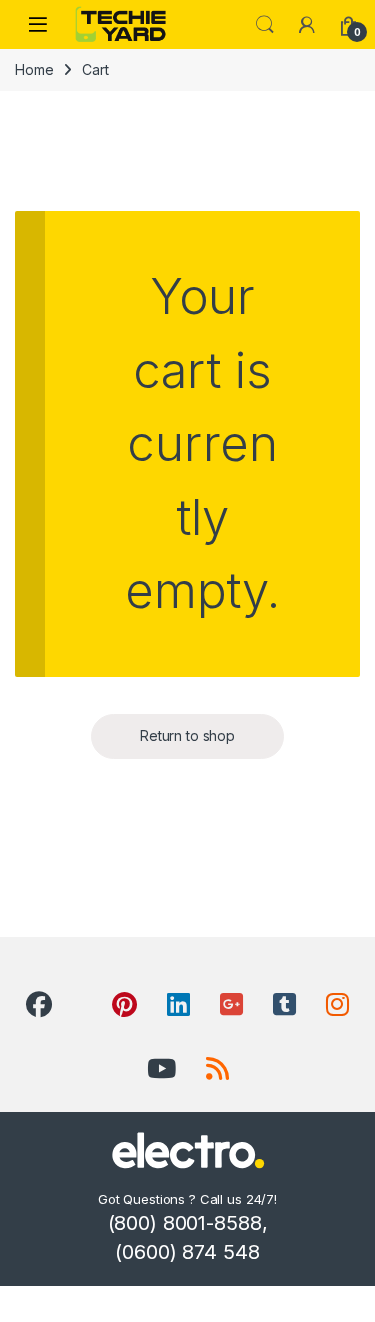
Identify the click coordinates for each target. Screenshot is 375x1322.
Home (34, 69)
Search (265, 25)
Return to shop (187, 735)
